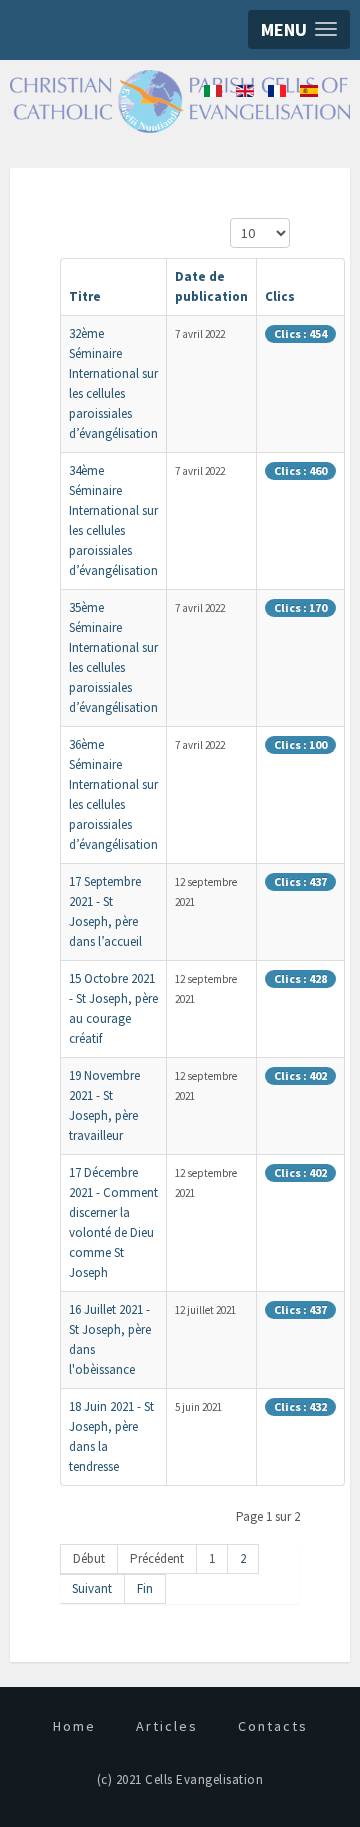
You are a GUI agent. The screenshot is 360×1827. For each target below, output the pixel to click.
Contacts (273, 1726)
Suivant (92, 1588)
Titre (85, 296)
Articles (167, 1726)
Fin (145, 1588)
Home (74, 1726)
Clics (280, 296)
